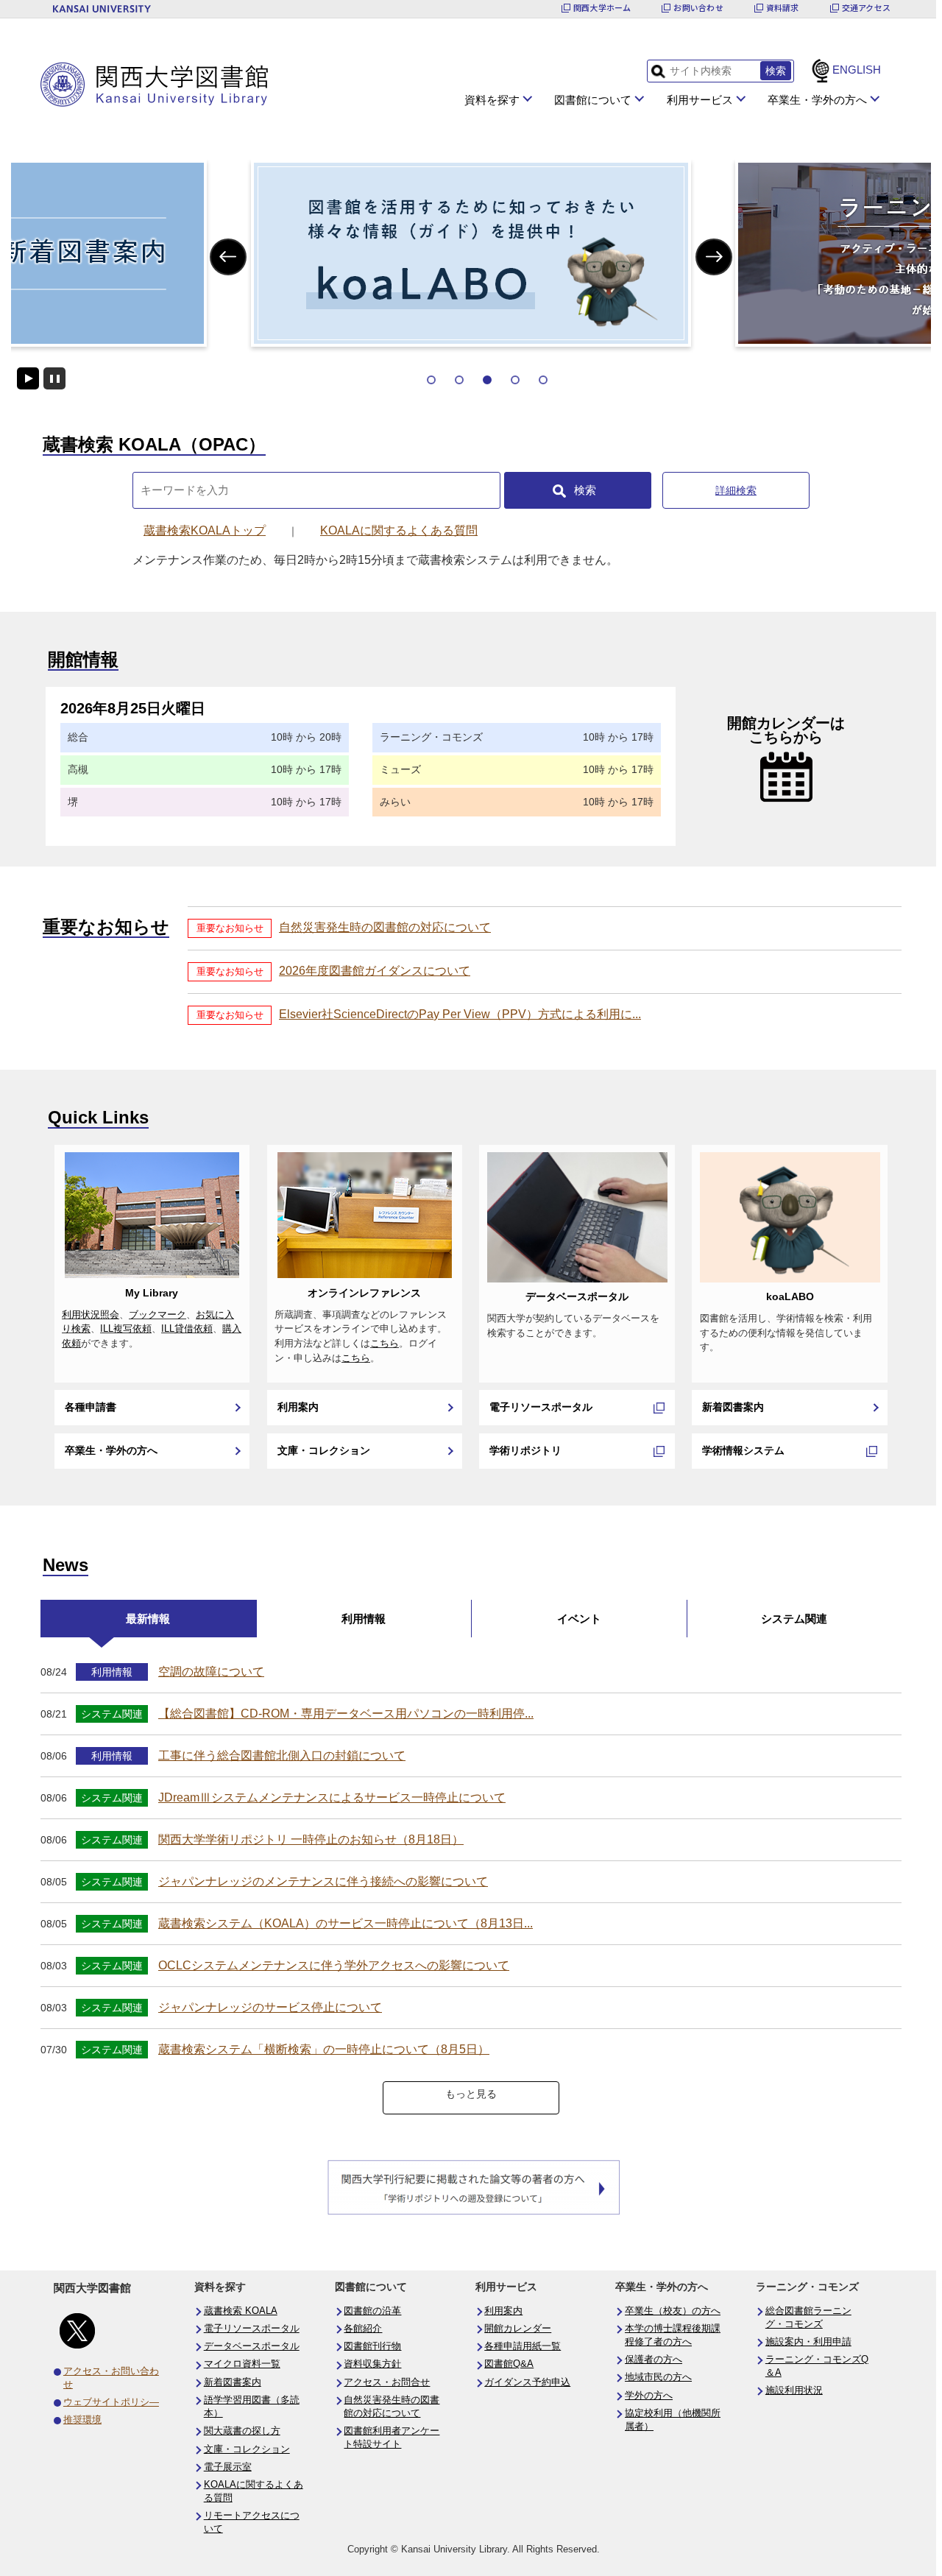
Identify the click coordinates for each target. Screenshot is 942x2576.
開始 (28, 378)
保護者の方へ (654, 2360)
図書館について (593, 100)
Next (714, 257)
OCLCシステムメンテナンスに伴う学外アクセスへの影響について (334, 1965)
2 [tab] (459, 380)
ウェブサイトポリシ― (111, 2402)
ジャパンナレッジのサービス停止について (270, 2007)
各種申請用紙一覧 (523, 2346)
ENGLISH (857, 70)
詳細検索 (736, 490)
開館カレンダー (518, 2329)
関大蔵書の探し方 (242, 2431)
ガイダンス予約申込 (527, 2382)
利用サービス (700, 100)
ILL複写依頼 (126, 1329)
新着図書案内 (733, 1407)
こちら (385, 1344)
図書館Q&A (509, 2364)
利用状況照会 (91, 1315)
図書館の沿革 (372, 2311)
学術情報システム (743, 1450)
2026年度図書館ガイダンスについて (375, 971)
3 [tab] (487, 380)
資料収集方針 (372, 2364)
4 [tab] (515, 380)
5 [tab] (543, 380)
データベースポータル (577, 1296)
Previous (229, 257)
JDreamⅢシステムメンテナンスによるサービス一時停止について (332, 1797)
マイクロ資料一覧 (242, 2364)
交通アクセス (866, 8)
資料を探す (492, 100)
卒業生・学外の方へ (817, 100)
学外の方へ (649, 2396)
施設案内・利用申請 (808, 2342)
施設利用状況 (794, 2390)
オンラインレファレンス (364, 1293)
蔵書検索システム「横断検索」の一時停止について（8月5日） (324, 2049)
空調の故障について (211, 1672)
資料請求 (783, 8)
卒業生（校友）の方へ (673, 2311)
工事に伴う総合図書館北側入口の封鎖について (282, 1755)
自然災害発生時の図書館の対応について (385, 927)
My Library (152, 1293)
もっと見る (471, 2094)
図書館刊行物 (372, 2346)
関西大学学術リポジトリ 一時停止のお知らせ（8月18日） (311, 1839)
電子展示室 (228, 2467)
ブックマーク (157, 1315)
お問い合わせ (698, 8)
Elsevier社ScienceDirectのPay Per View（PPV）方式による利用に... (460, 1014)
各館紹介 (363, 2329)
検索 (585, 490)
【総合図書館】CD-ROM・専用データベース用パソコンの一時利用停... (346, 1714)
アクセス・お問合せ (387, 2382)
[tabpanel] (471, 253)
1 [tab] (431, 380)
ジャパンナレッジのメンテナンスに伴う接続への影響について (323, 1881)
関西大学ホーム (602, 8)
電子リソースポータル (541, 1407)
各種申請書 (91, 1407)
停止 (54, 378)
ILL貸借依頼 (187, 1329)
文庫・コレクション (324, 1450)
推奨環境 (82, 2420)
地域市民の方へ (658, 2377)
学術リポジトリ (525, 1450)
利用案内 (298, 1407)
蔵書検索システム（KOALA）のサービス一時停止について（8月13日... (346, 1923)
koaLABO (790, 1296)
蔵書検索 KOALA (241, 2311)
